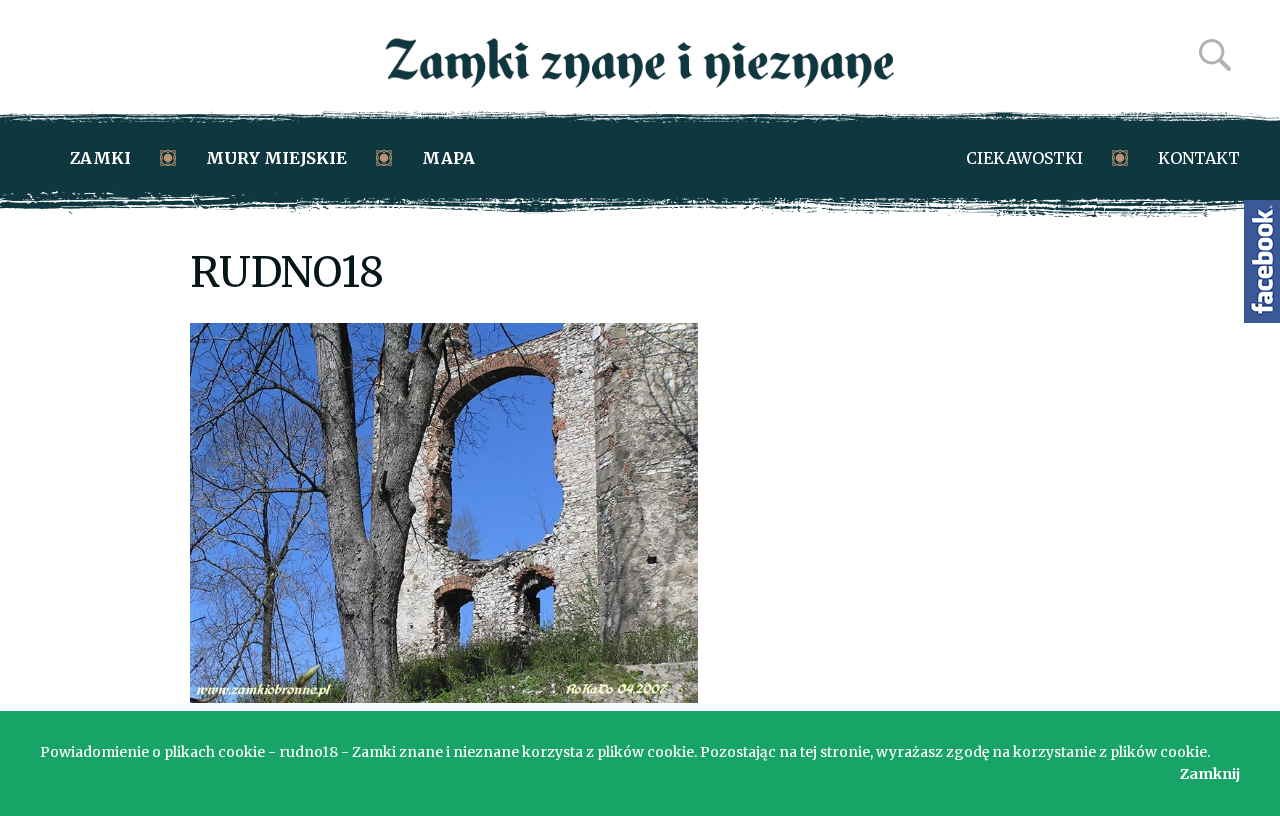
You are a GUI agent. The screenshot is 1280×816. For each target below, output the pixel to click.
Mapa (448, 158)
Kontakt (1199, 158)
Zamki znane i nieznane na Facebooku (1262, 261)
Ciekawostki (1024, 158)
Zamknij (1210, 774)
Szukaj (1215, 55)
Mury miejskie (276, 158)
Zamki (100, 158)
